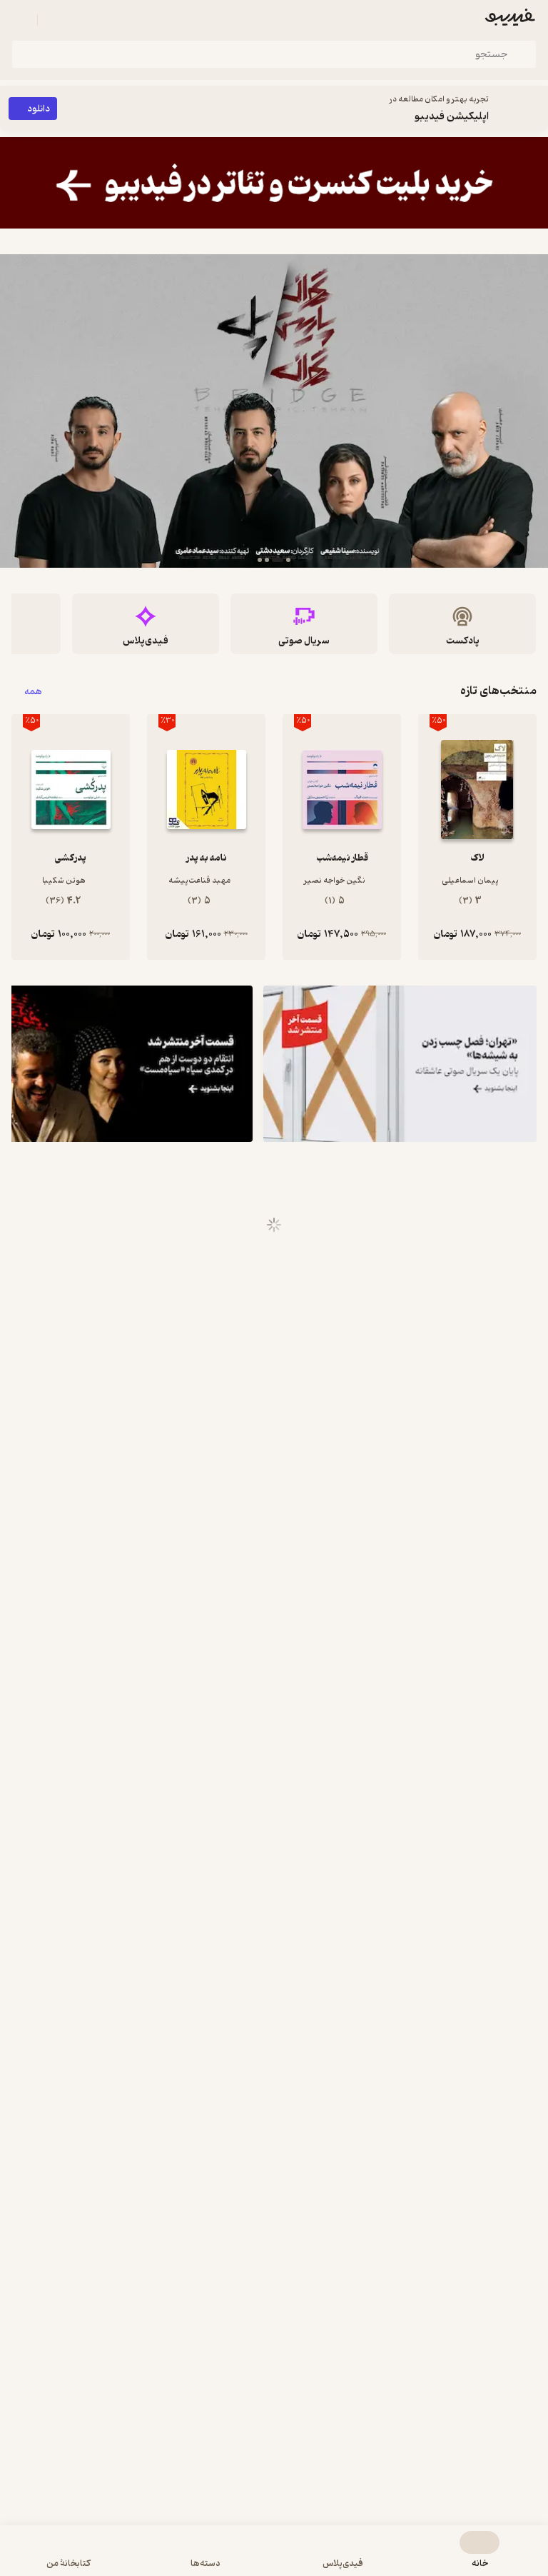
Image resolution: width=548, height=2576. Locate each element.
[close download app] (534, 109)
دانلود (39, 109)
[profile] (20, 20)
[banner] (274, 183)
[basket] (55, 20)
